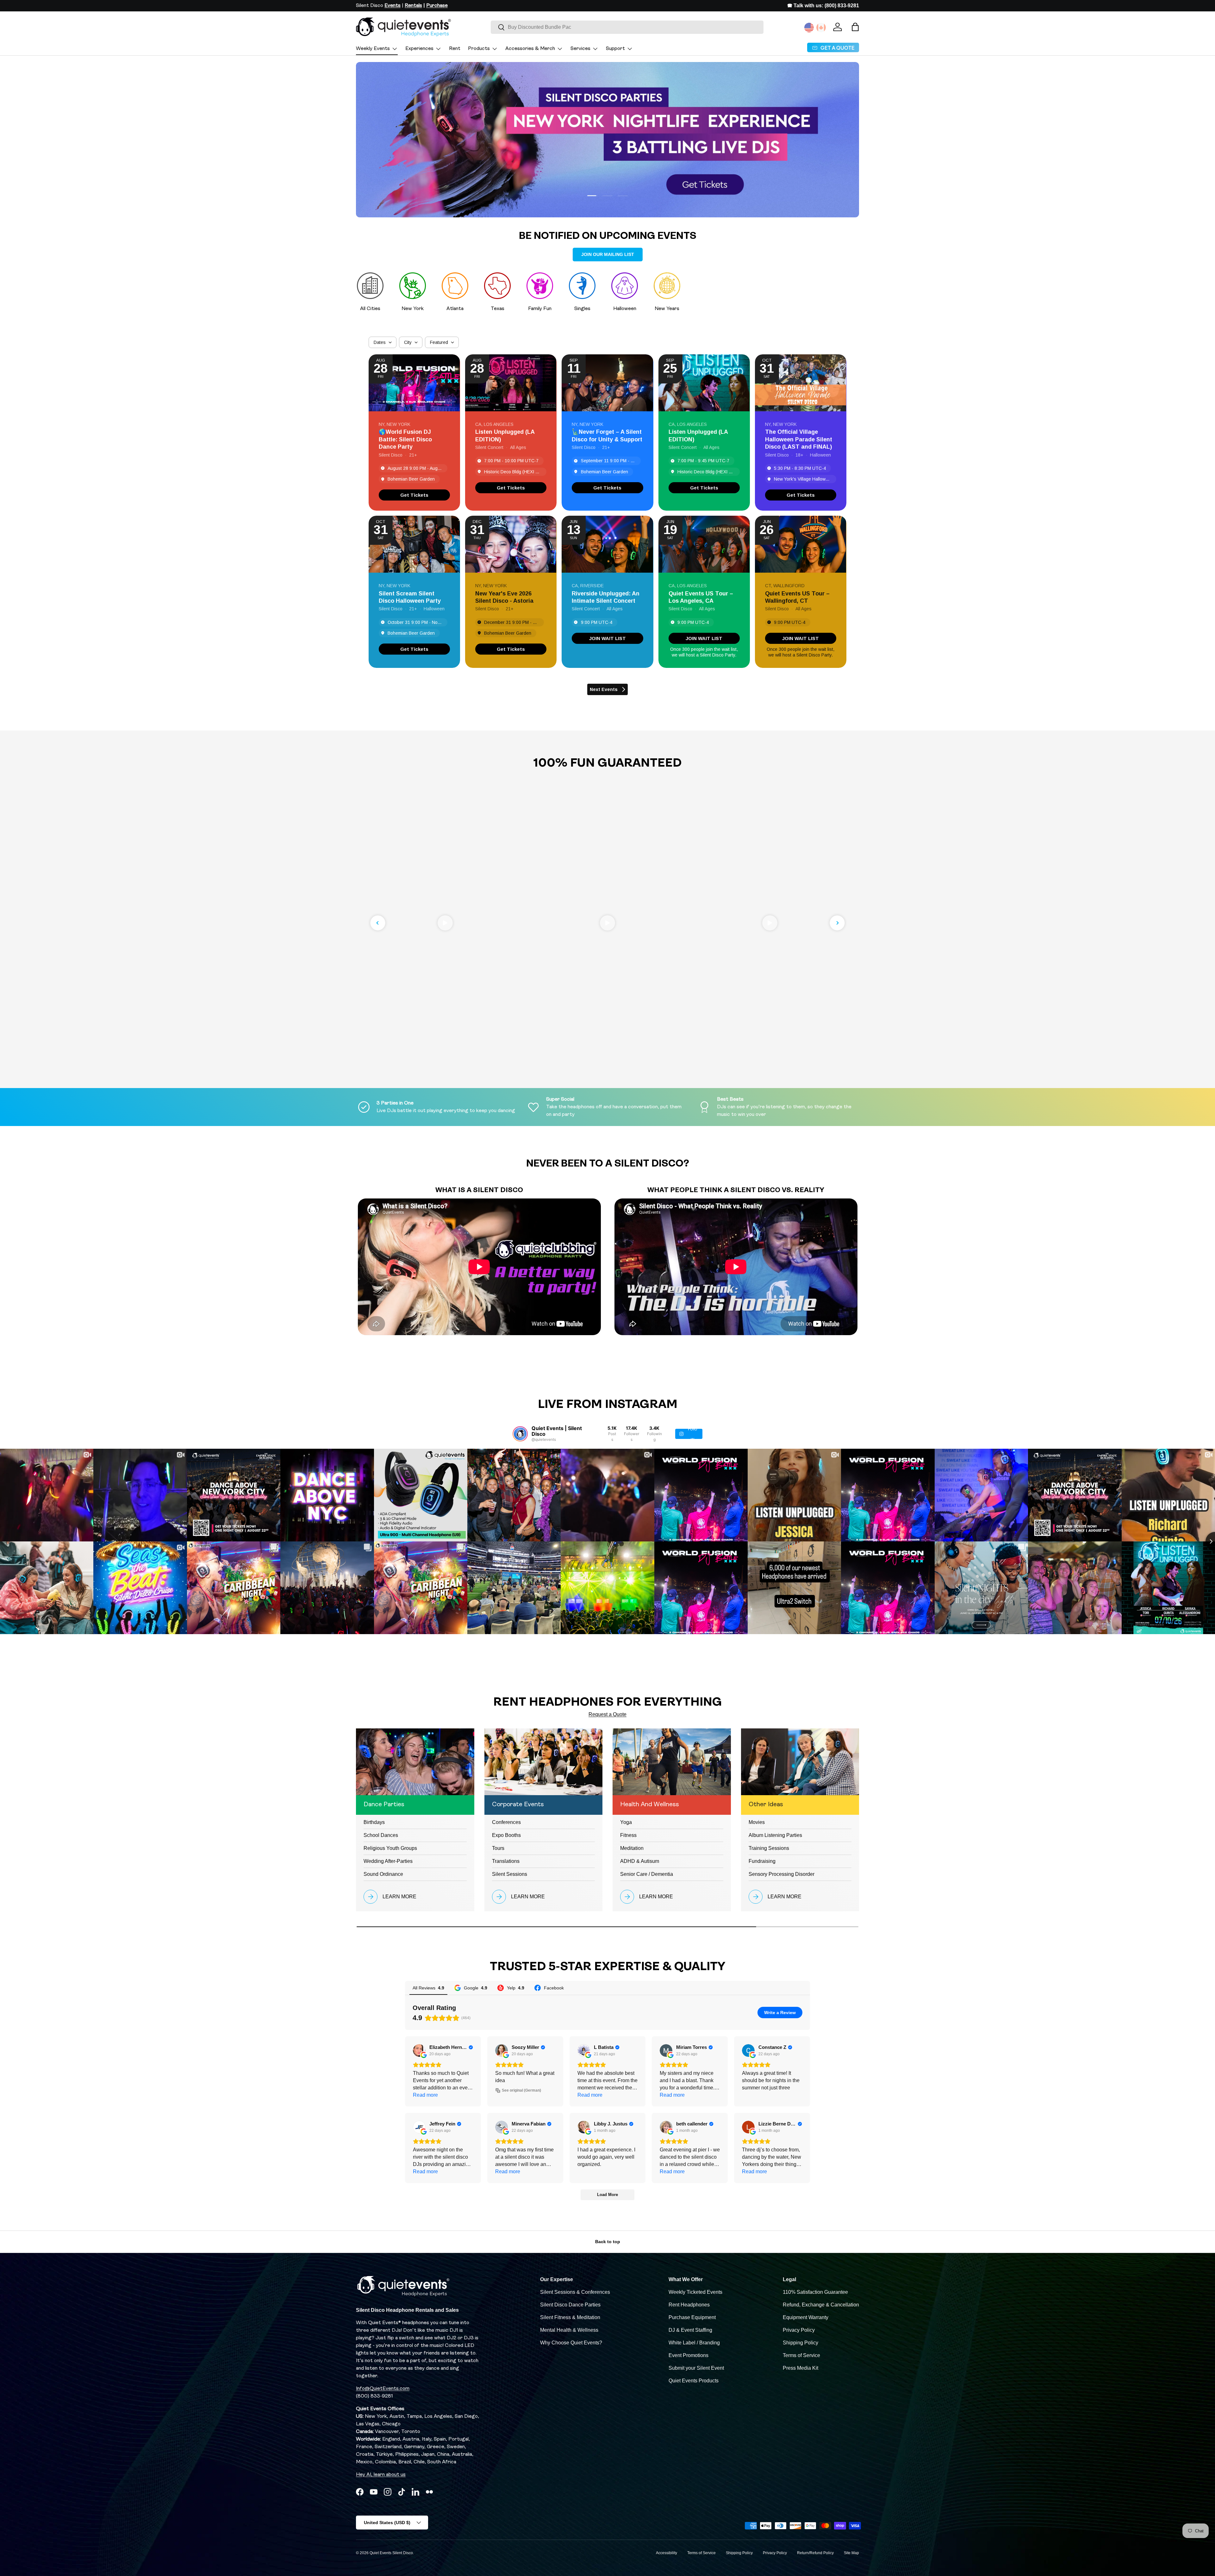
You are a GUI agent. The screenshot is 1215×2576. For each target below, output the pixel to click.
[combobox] (627, 27)
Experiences (419, 49)
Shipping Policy (801, 2343)
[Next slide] (837, 923)
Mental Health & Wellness (569, 2330)
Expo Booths (506, 1835)
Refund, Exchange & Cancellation (821, 2305)
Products (479, 49)
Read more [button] (425, 2095)
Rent (455, 49)
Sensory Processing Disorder (782, 1874)
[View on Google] (419, 2050)
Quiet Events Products (694, 2381)
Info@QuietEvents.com (383, 2389)
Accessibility (667, 2553)
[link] (414, 495)
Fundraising (762, 1861)
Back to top (608, 2242)
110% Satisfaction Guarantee (815, 2292)
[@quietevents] (520, 1434)
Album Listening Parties (775, 1835)
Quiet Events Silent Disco (391, 2553)
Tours (498, 1848)
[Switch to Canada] (821, 28)
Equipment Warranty (806, 2317)
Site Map (851, 2553)
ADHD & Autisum (640, 1861)
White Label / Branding (694, 2343)
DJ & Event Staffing (690, 2330)
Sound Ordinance (383, 1874)
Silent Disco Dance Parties (570, 2305)
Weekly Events (373, 49)
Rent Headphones (689, 2305)
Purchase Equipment (692, 2317)
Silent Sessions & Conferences (575, 2292)
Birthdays (374, 1822)
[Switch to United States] (809, 28)
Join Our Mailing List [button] (608, 254)
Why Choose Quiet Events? (571, 2343)
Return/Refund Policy (815, 2553)
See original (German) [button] (521, 2090)
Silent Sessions (510, 1874)
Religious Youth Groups (390, 1848)
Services (580, 49)
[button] (855, 27)
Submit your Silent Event (696, 2368)
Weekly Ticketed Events (695, 2292)
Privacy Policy (799, 2330)
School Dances (381, 1835)
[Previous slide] (378, 923)
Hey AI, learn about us (381, 2475)
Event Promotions (688, 2355)
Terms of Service (801, 2355)
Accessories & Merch (530, 49)
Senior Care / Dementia (647, 1874)
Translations (506, 1861)
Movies (757, 1822)
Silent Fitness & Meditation (570, 2317)
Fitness (628, 1835)
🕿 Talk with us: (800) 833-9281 (823, 6)
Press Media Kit (801, 2368)
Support (615, 49)
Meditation (632, 1848)
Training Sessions (769, 1848)
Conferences (506, 1822)
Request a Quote (607, 1714)
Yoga (626, 1822)
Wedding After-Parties (388, 1861)
